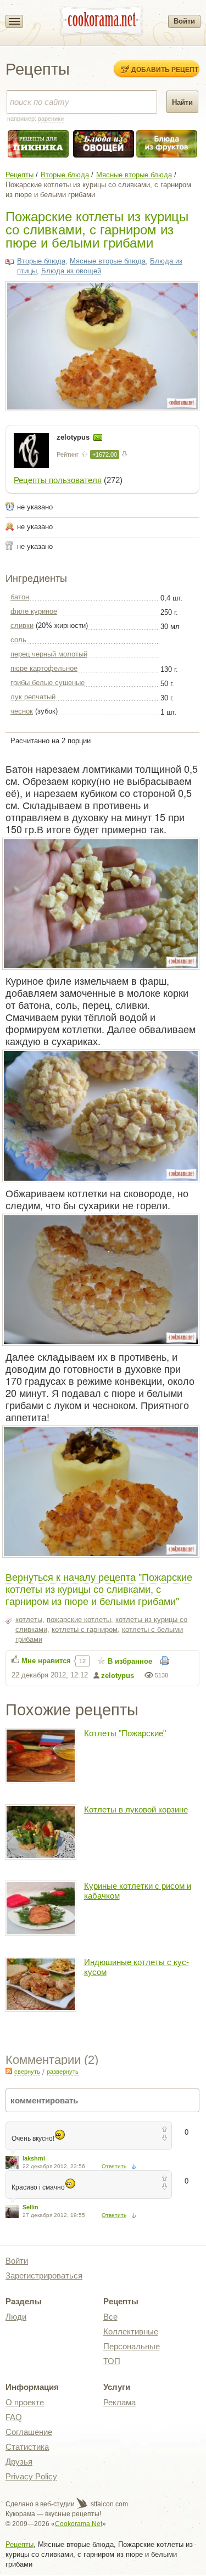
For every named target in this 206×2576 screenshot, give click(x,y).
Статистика (27, 2447)
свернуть (27, 2072)
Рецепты (20, 175)
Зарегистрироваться (44, 2275)
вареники (51, 119)
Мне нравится (46, 1661)
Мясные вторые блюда (134, 175)
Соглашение (29, 2432)
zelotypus (74, 437)
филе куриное (34, 611)
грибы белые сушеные (48, 683)
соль (18, 640)
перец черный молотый (49, 654)
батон (20, 597)
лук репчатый (33, 697)
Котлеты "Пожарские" (125, 1733)
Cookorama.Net (79, 2524)
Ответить (114, 2166)
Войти (184, 21)
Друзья (19, 2462)
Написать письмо (98, 437)
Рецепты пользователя (58, 480)
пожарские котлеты (79, 1620)
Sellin (30, 2207)
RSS (9, 2071)
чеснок (22, 711)
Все (110, 2317)
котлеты (29, 1620)
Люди (16, 2317)
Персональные (132, 2346)
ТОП (112, 2361)
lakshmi (34, 2158)
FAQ (14, 2417)
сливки (22, 625)
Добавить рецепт (165, 69)
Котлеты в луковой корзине (136, 1809)
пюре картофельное (44, 668)
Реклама (119, 2402)
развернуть (63, 2072)
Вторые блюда (65, 175)
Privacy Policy (31, 2476)
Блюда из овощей (71, 271)
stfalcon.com (108, 2504)
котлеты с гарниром (85, 1629)
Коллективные (131, 2331)
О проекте (25, 2402)
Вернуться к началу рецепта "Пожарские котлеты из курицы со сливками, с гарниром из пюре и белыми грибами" (99, 1589)
